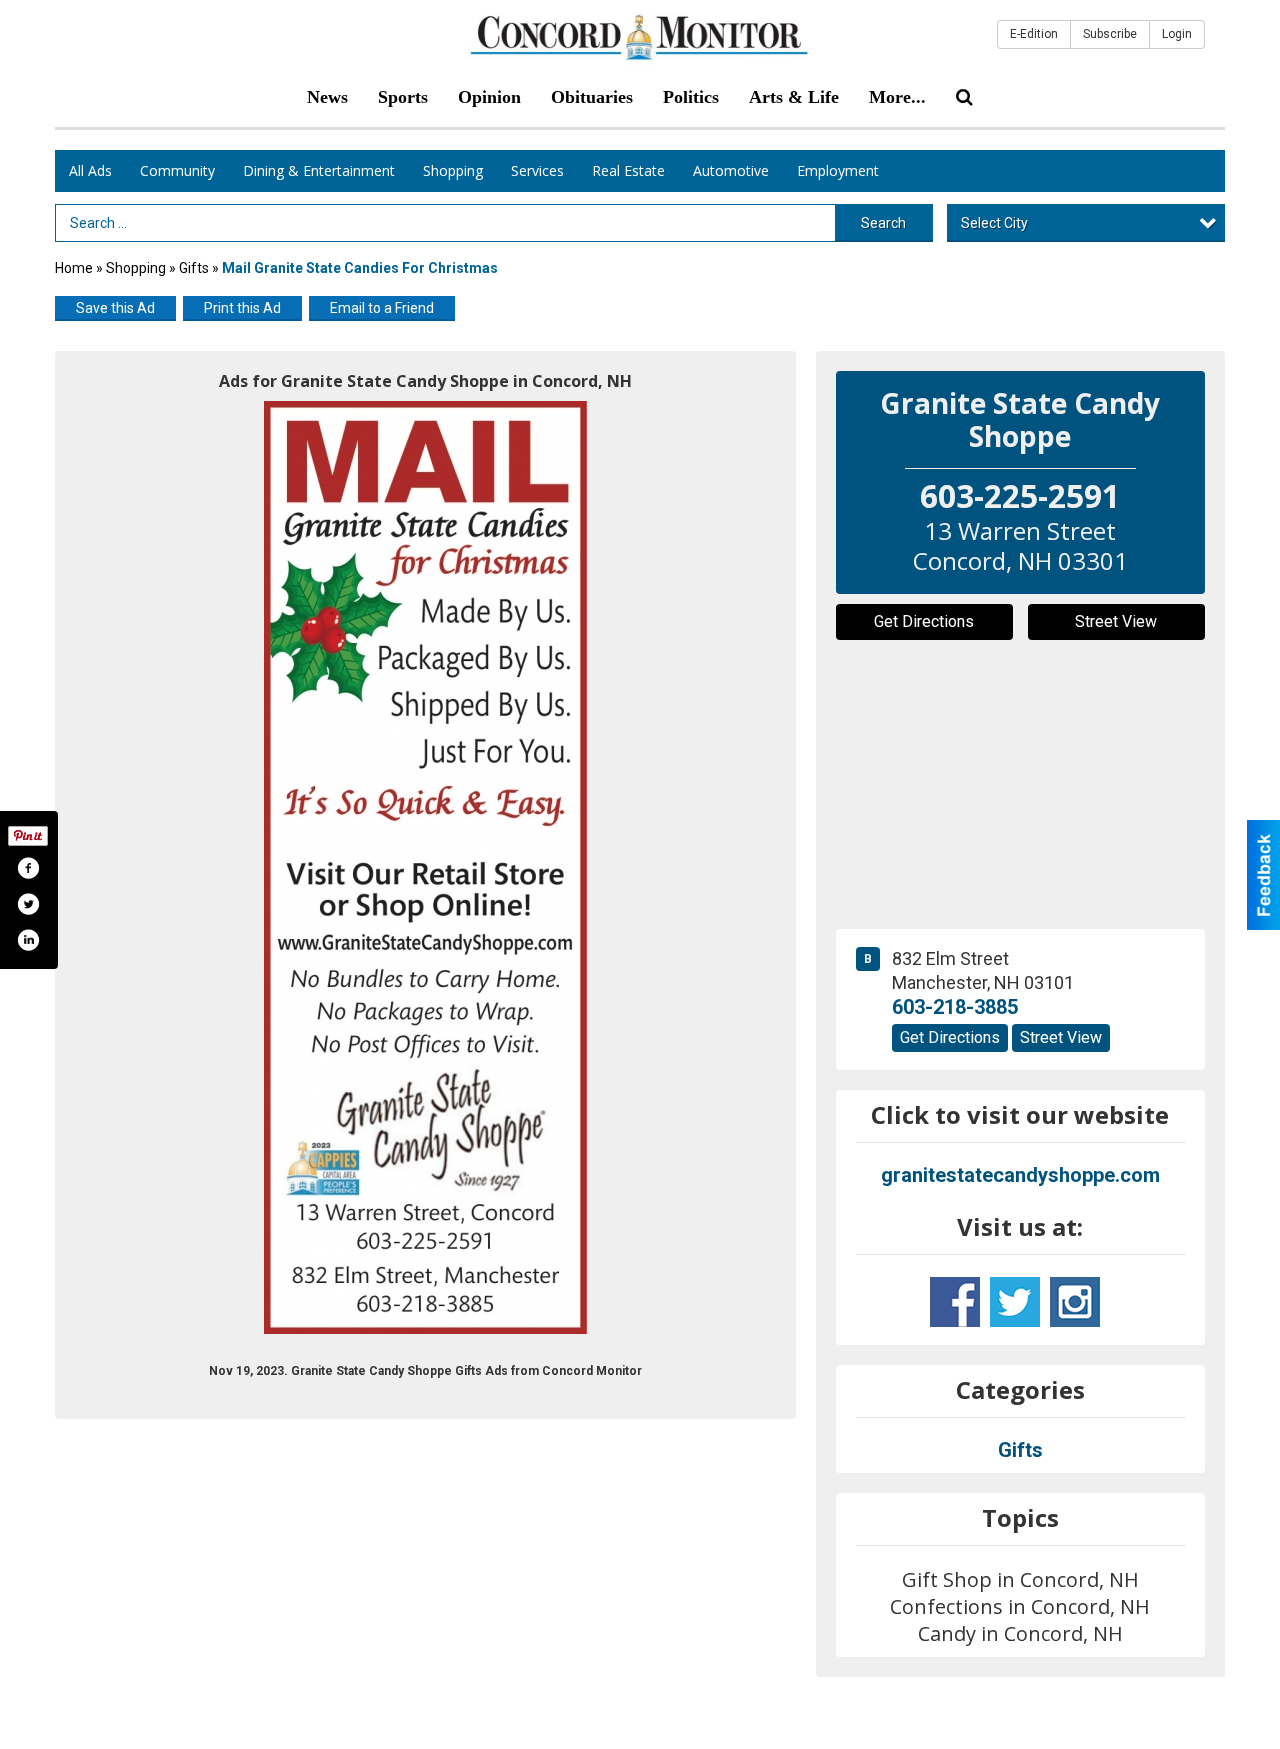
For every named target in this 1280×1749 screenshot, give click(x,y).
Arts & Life (794, 97)
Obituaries (592, 97)
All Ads (90, 170)
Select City (994, 223)
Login (1177, 34)
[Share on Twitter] (28, 904)
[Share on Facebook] (28, 868)
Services (537, 170)
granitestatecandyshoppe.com (1020, 1175)
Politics (691, 97)
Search (883, 223)
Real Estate (628, 170)
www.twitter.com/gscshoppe (1015, 1302)
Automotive (731, 170)
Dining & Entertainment (319, 170)
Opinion (489, 97)
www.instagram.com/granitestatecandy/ (1075, 1302)
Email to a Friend (382, 308)
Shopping (453, 170)
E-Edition (1034, 34)
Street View (1116, 621)
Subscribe (1110, 34)
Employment (838, 170)
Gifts (194, 268)
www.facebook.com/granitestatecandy (955, 1302)
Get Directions (924, 621)
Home (74, 268)
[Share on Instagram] (28, 940)
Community (177, 170)
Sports (403, 97)
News (327, 97)
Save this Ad (115, 308)
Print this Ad (242, 308)
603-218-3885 (955, 1007)
